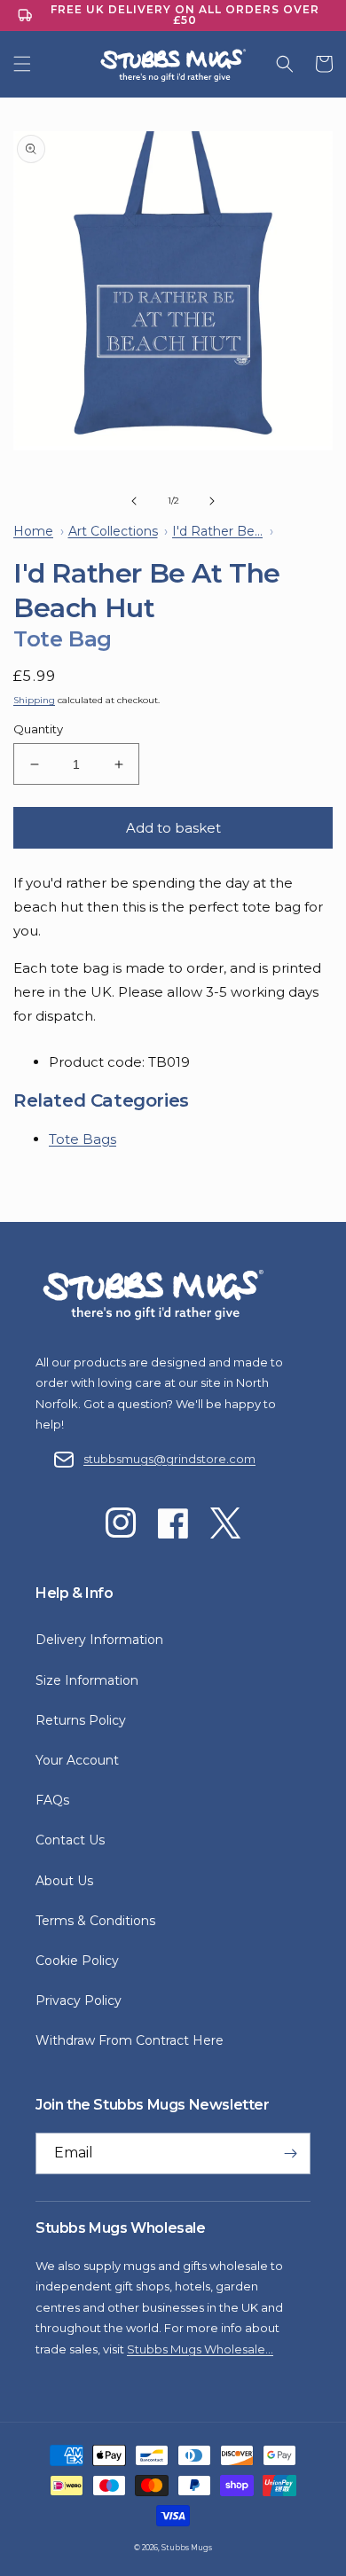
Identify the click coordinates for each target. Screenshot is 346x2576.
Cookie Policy (77, 1961)
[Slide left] (134, 501)
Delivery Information (99, 1640)
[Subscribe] (290, 2153)
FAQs (52, 1800)
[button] (22, 64)
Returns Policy (81, 1720)
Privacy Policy (79, 2001)
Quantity (38, 729)
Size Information (87, 1680)
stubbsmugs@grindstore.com (169, 1459)
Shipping (34, 700)
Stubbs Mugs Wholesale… (200, 2349)
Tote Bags (83, 1139)
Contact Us (70, 1840)
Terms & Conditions (95, 1921)
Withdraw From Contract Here (130, 2040)
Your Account (77, 1760)
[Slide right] (212, 501)
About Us (64, 1881)
